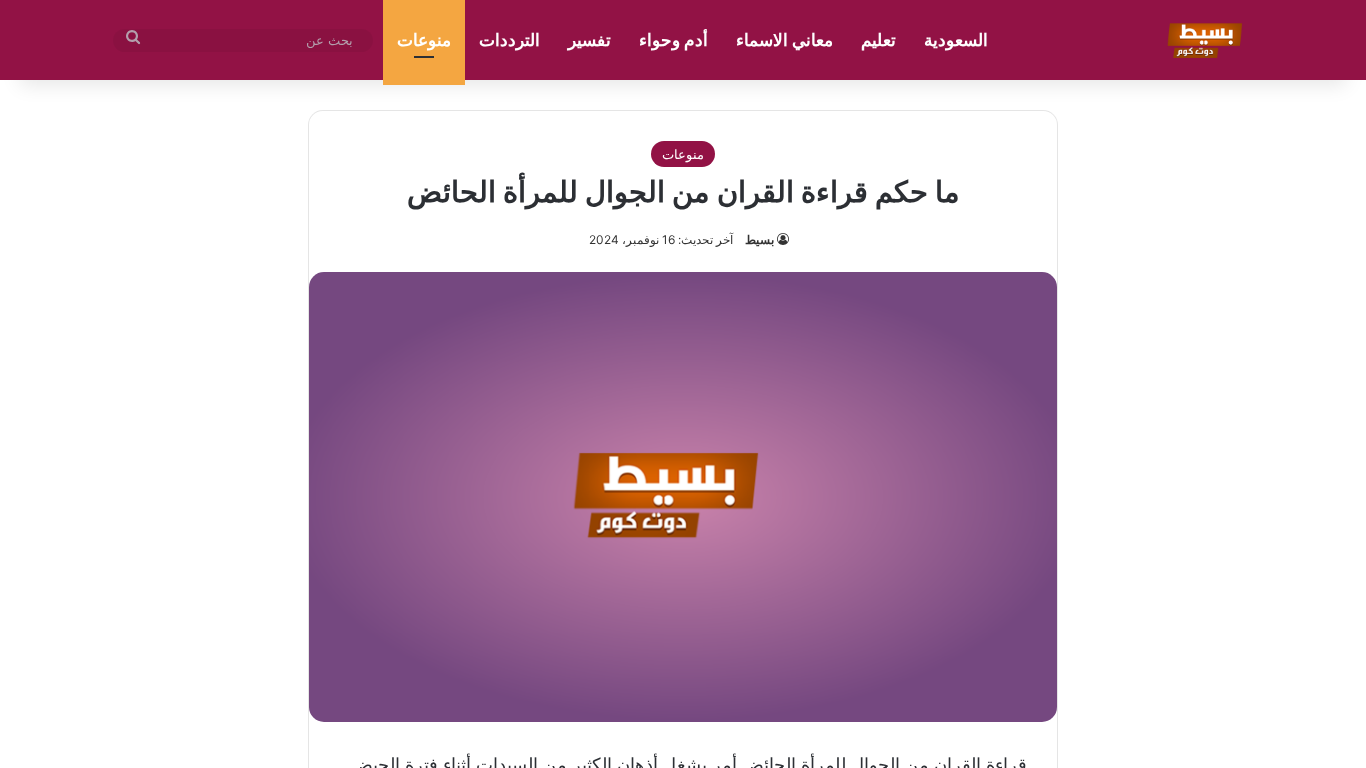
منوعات (424, 40)
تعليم (878, 40)
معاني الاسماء (784, 40)
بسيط (759, 239)
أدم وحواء (673, 40)
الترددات (509, 40)
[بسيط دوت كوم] (1201, 40)
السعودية (956, 40)
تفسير (589, 40)
